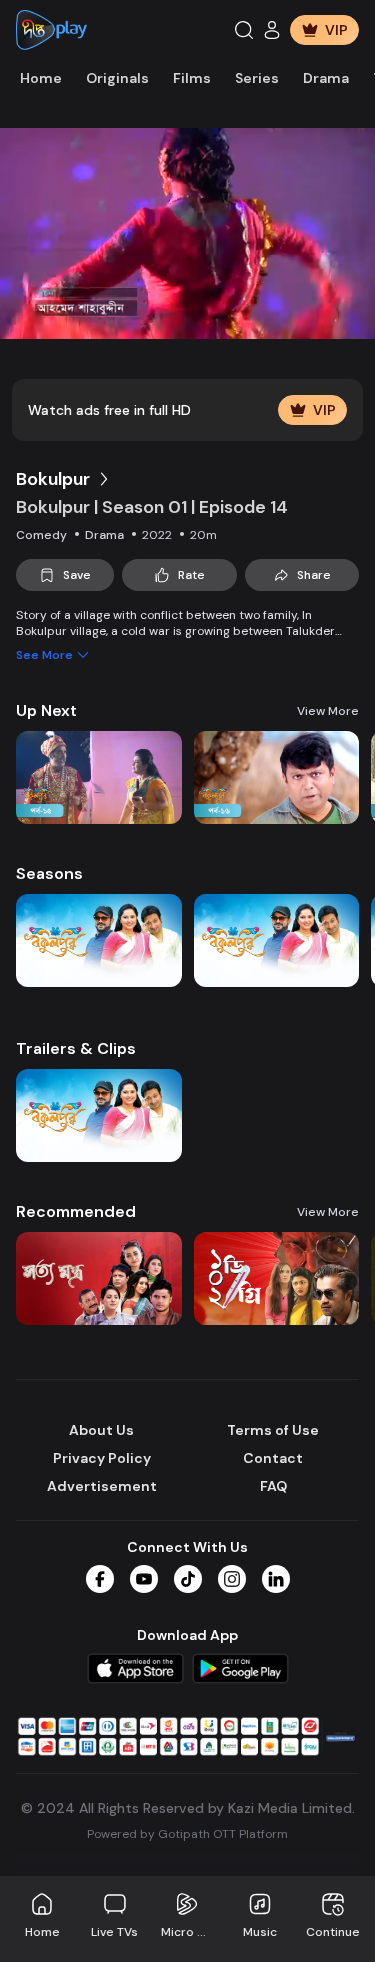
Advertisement (102, 1486)
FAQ (273, 1486)
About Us (101, 1430)
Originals (117, 78)
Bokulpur (53, 479)
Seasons (49, 873)
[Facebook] (100, 1579)
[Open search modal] (244, 30)
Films (192, 78)
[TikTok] (188, 1579)
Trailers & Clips (76, 1048)
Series (257, 78)
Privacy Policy (102, 1458)
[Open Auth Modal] (272, 30)
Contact (273, 1458)
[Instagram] (232, 1579)
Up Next (46, 710)
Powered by (187, 1834)
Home (41, 78)
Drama (326, 78)
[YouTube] (144, 1579)
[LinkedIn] (276, 1579)
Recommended (76, 1211)
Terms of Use (273, 1430)
